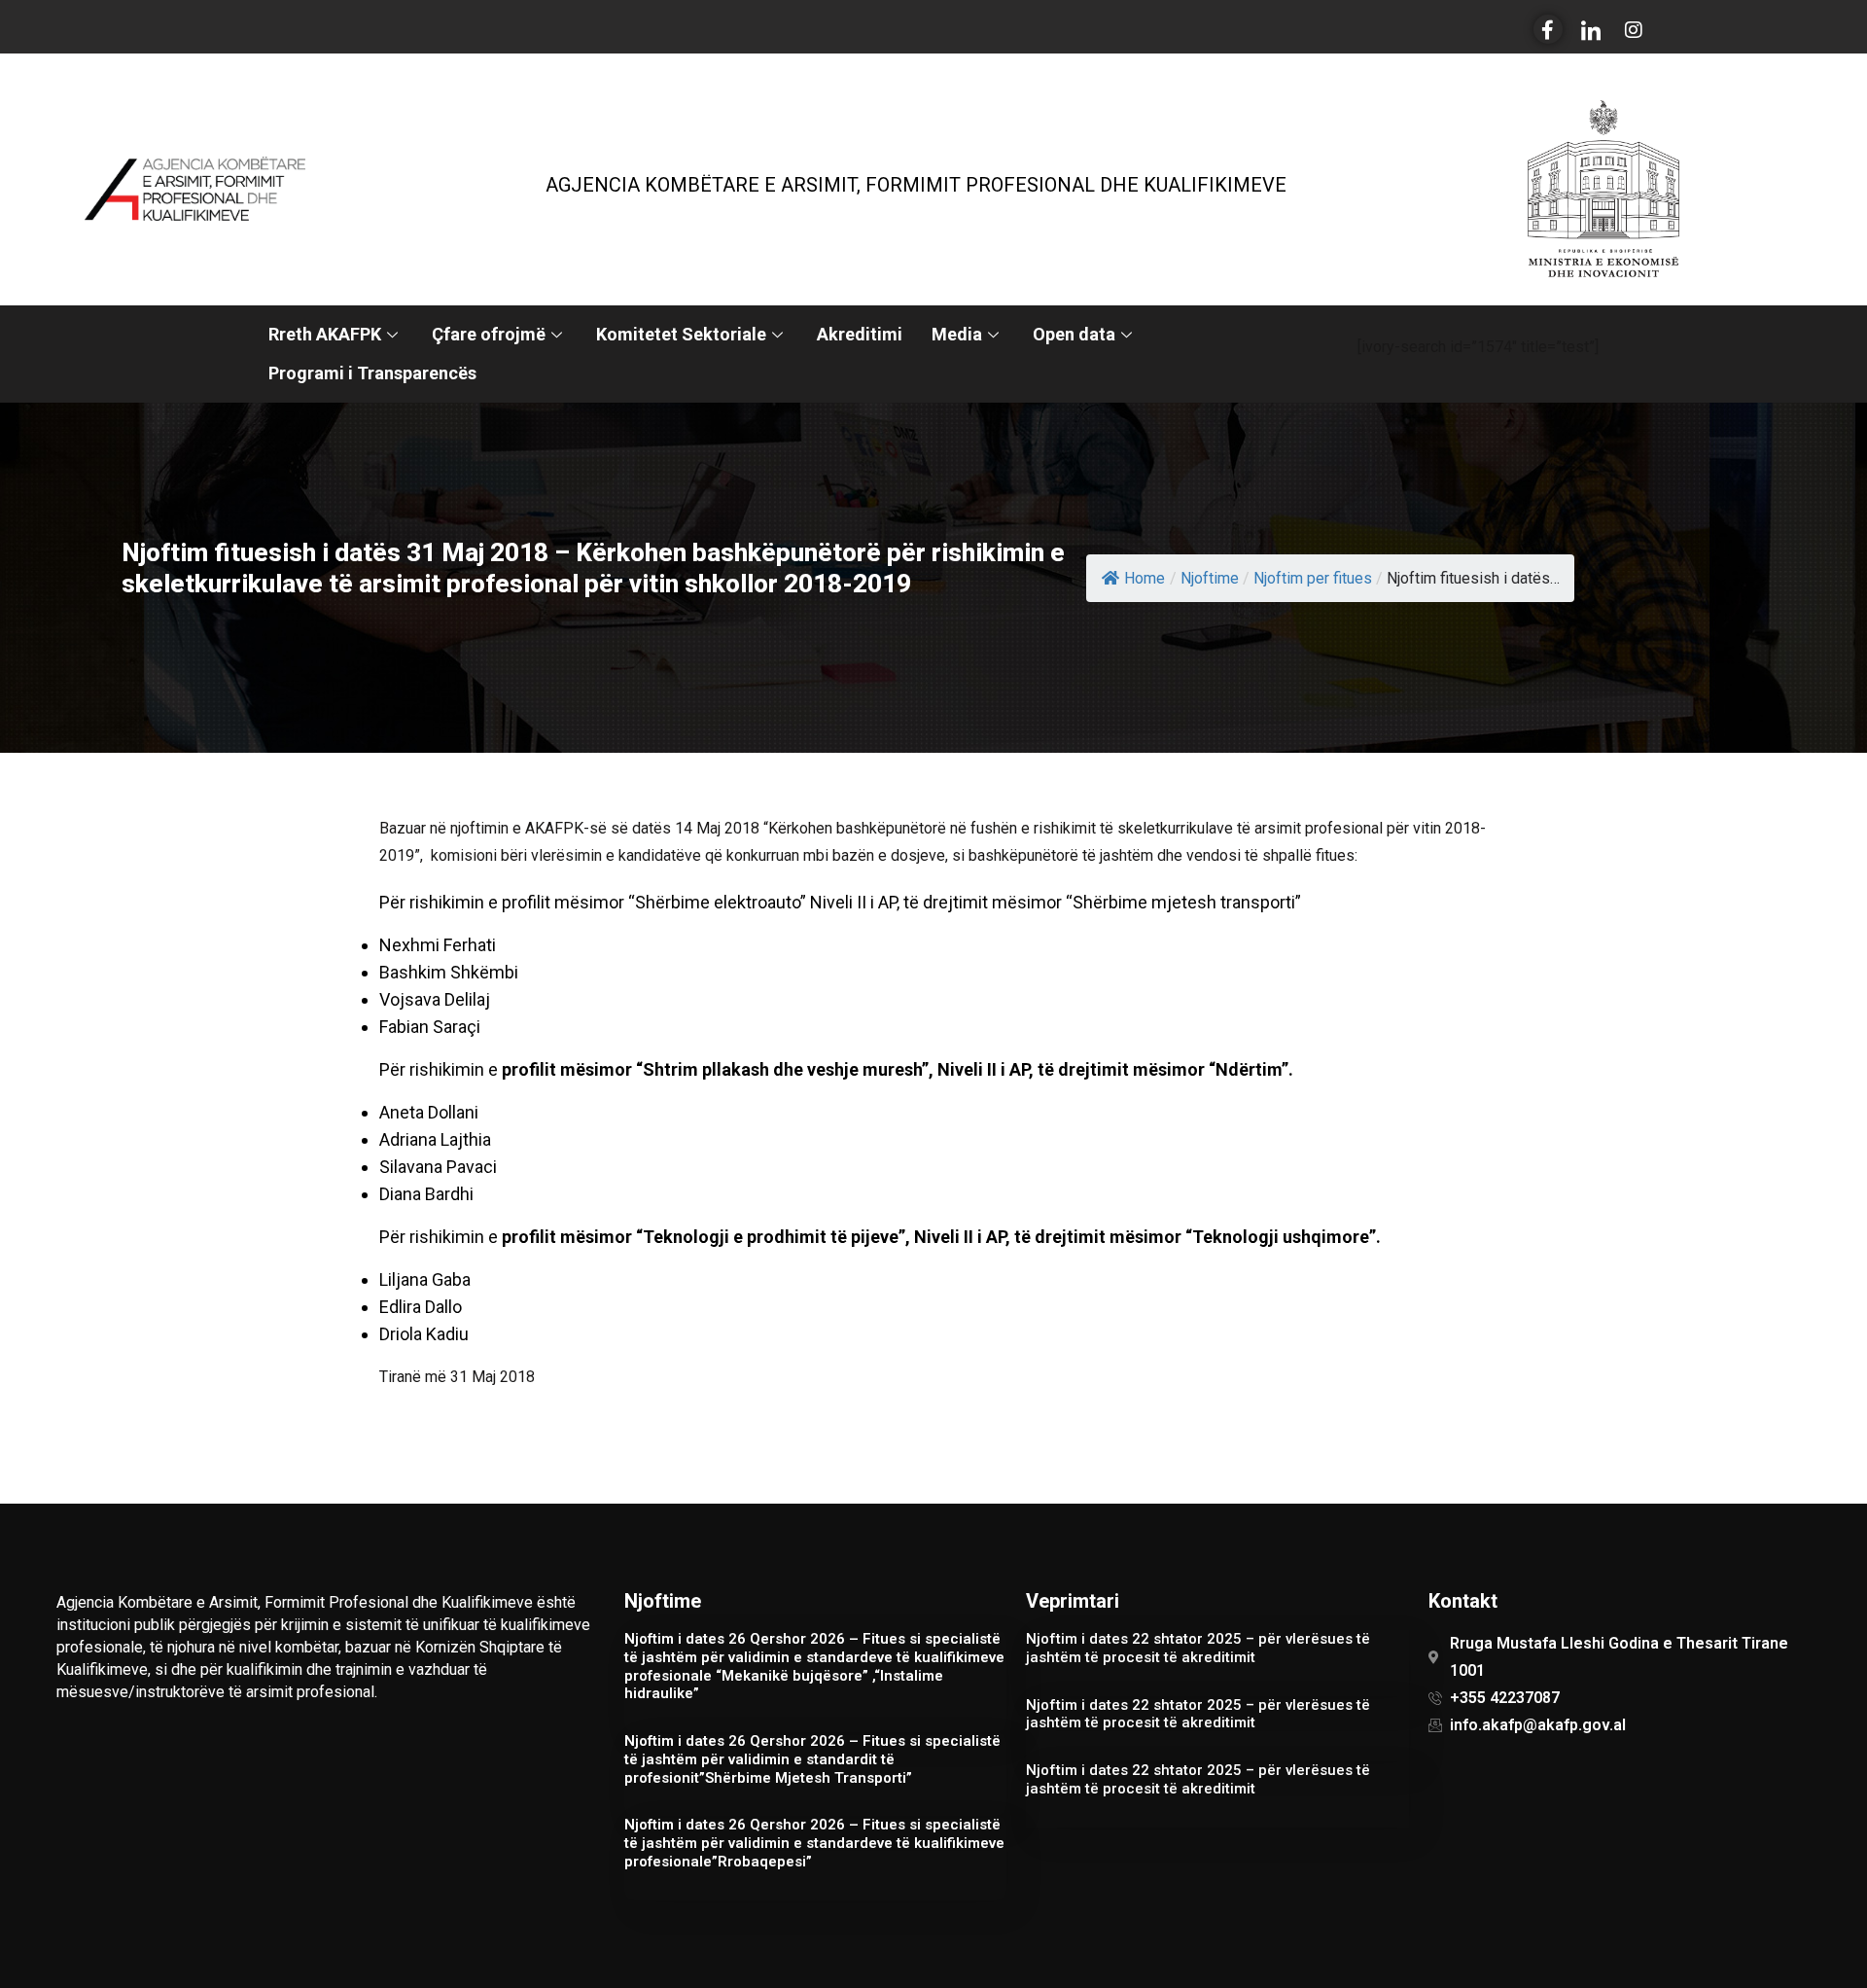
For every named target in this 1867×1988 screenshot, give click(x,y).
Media (957, 334)
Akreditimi (860, 334)
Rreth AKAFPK (325, 334)
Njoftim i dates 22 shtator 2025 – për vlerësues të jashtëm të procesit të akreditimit (1198, 1648)
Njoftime (1210, 578)
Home (1145, 578)
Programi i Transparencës (372, 373)
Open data (1074, 334)
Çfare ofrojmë (489, 334)
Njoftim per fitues (1313, 578)
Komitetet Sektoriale (681, 334)
